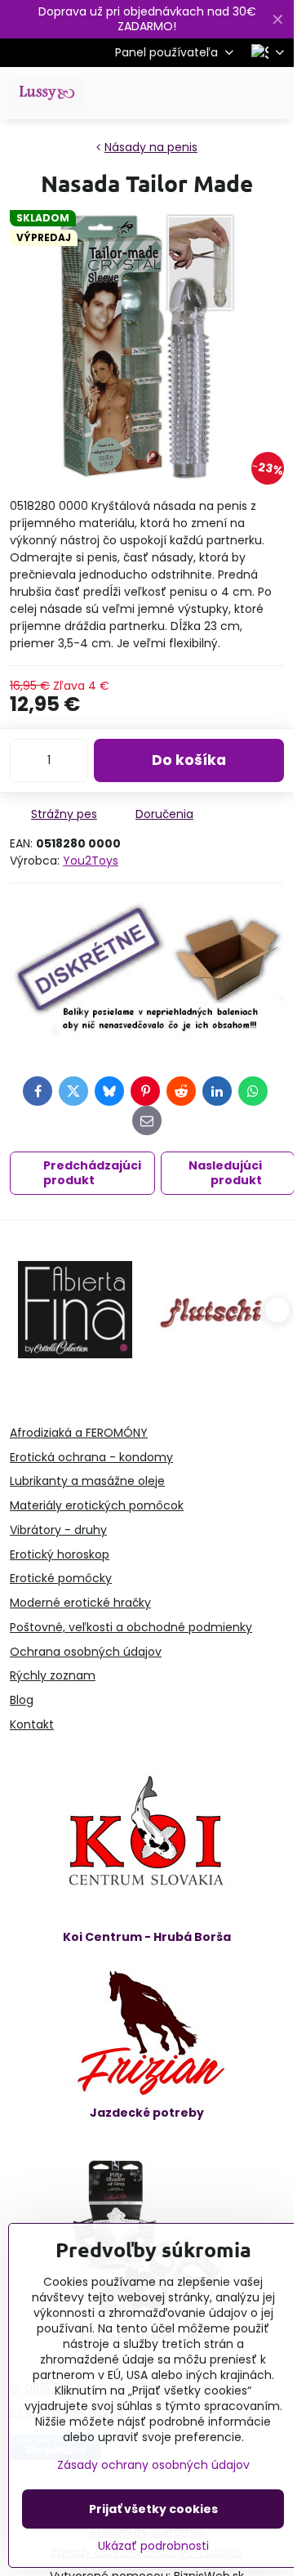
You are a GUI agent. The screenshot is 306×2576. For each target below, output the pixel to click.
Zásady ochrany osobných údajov (153, 2465)
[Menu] (274, 93)
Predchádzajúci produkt (92, 1173)
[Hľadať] (196, 93)
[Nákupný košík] (235, 93)
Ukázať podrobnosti (153, 2546)
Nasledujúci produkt (225, 1173)
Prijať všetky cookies (153, 2509)
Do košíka (189, 760)
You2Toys (91, 861)
